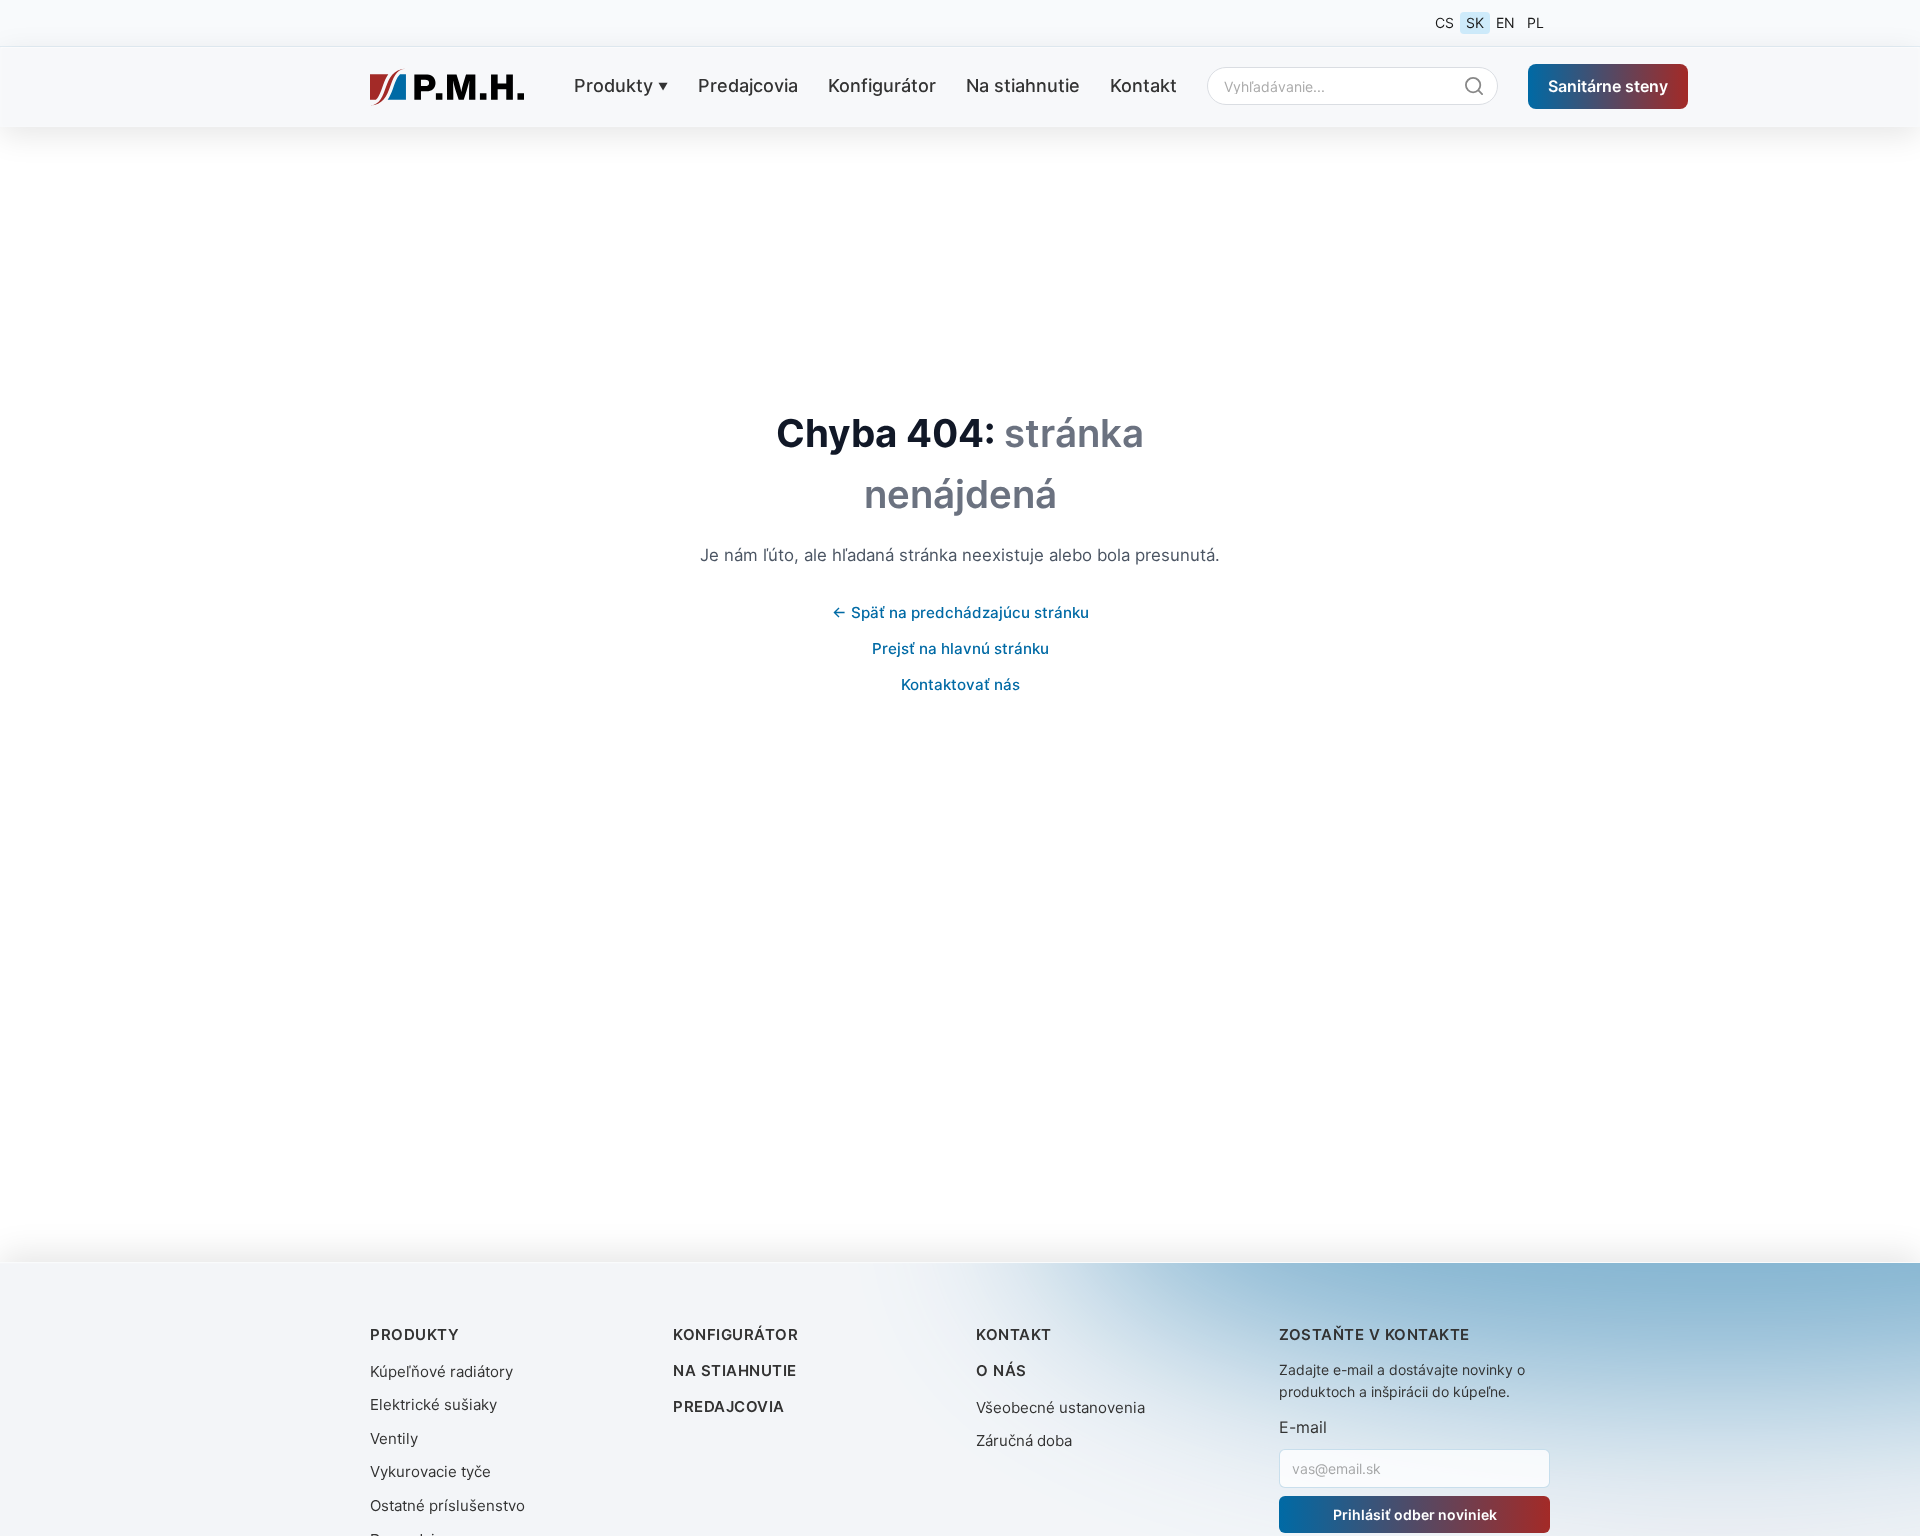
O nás (1001, 1370)
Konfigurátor (882, 85)
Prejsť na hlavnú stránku (960, 648)
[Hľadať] (1479, 86)
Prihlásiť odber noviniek (1415, 1514)
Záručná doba (1024, 1440)
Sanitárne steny (1608, 85)
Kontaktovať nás (960, 684)
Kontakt (1143, 85)
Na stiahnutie (1023, 85)
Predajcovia (748, 85)
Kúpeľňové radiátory (441, 1371)
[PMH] (447, 87)
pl (1535, 22)
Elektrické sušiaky (433, 1404)
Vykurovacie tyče (430, 1471)
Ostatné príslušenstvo (447, 1505)
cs (1444, 22)
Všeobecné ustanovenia (1060, 1407)
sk (1475, 22)
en (1505, 22)
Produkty (613, 85)
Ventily (394, 1438)
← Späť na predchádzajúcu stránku (960, 612)
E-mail (1303, 1427)
